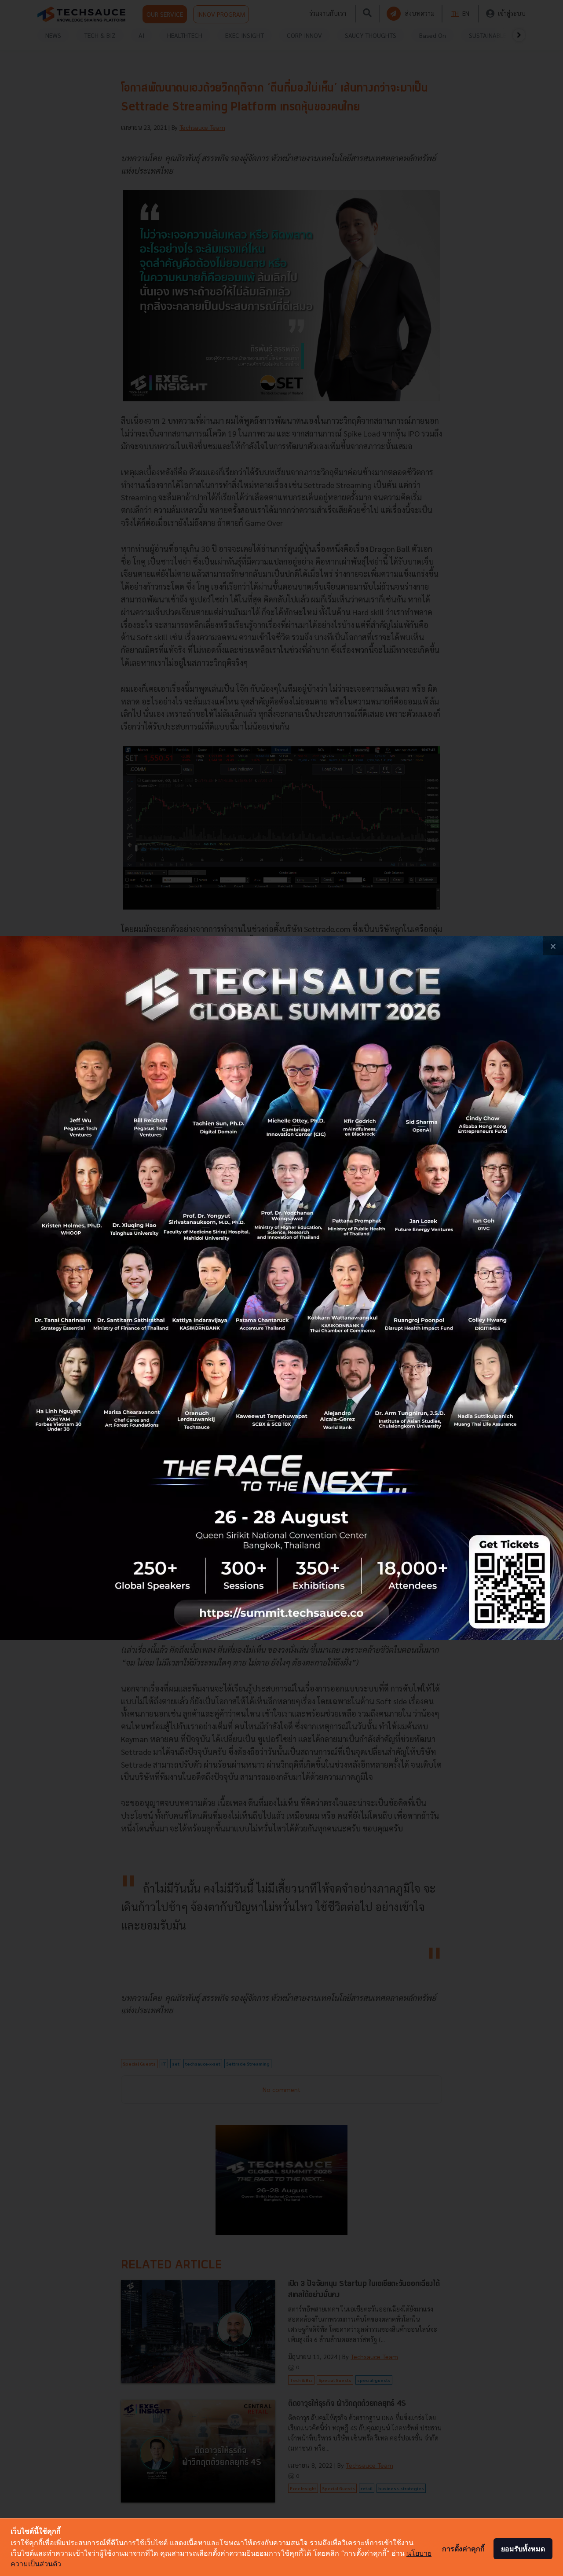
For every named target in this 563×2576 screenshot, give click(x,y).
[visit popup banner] (281, 1288)
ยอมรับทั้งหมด (523, 2549)
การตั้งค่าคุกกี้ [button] (463, 2549)
